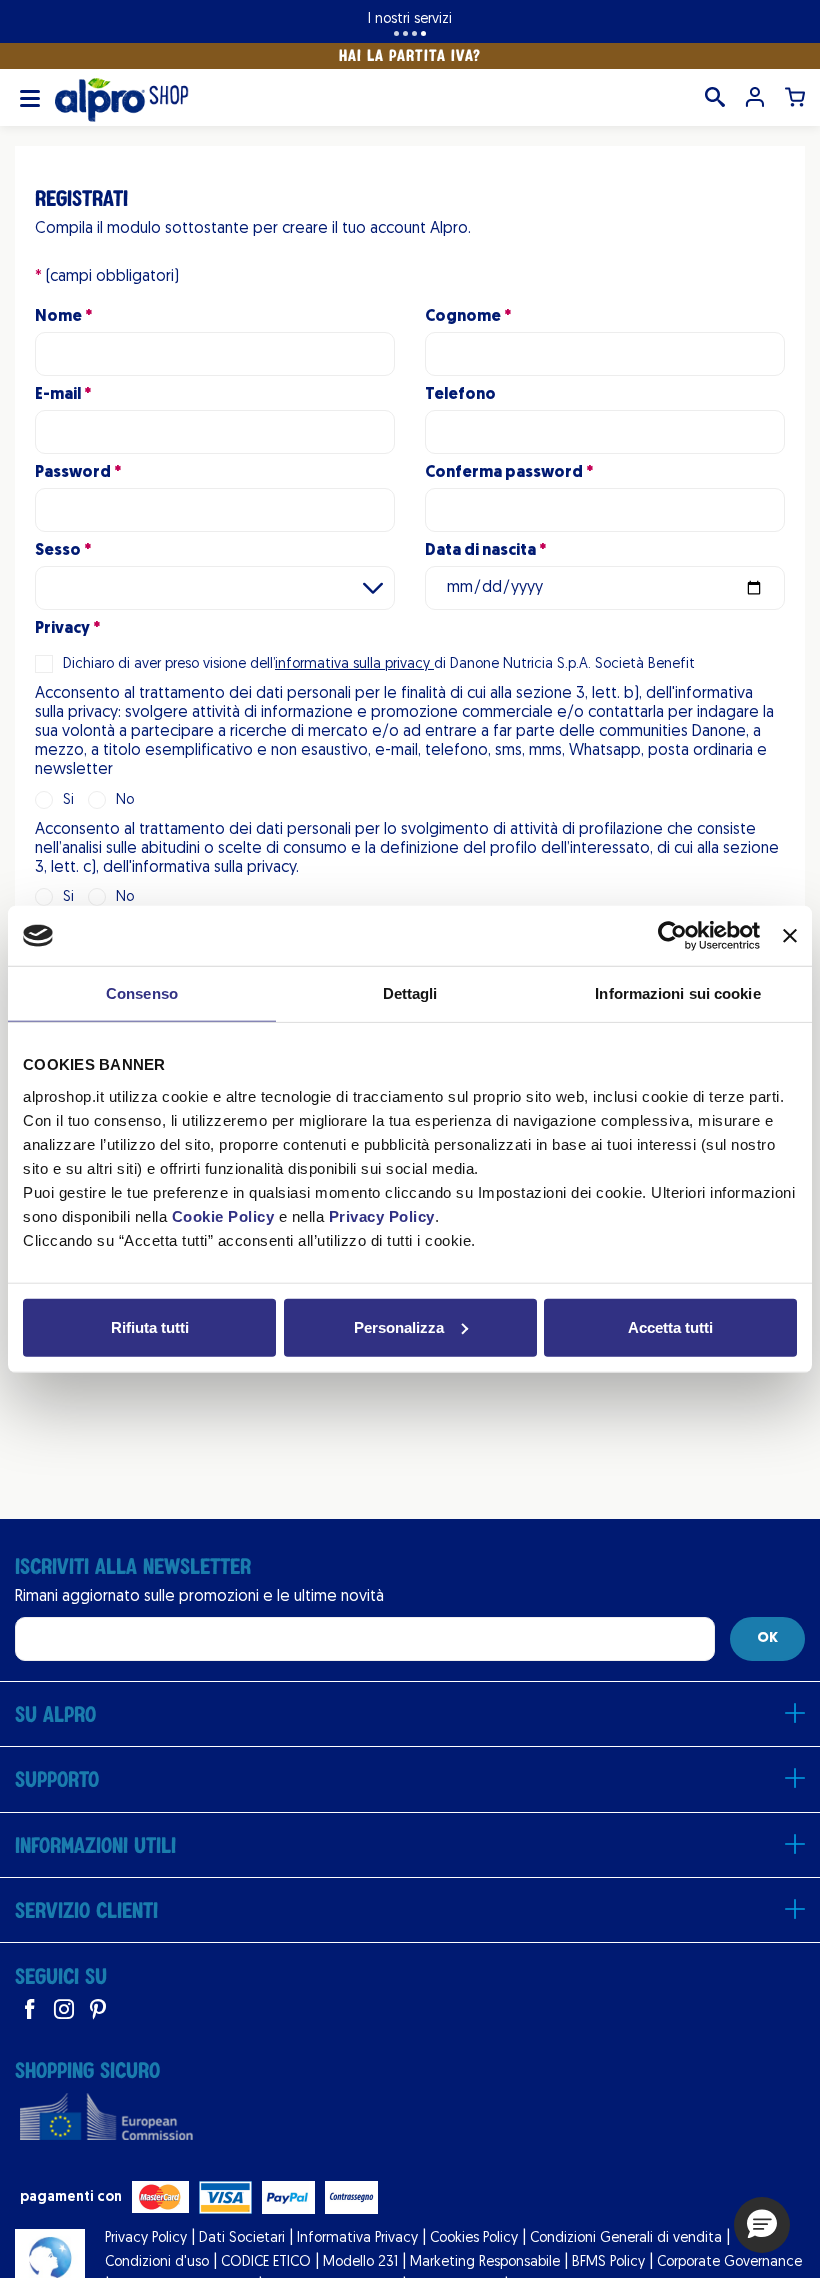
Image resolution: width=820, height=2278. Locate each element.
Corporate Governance (729, 2262)
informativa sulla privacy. (215, 868)
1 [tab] (396, 33)
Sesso (58, 551)
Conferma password (504, 473)
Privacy (62, 629)
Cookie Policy (223, 1215)
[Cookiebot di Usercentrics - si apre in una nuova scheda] (672, 936)
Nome (58, 317)
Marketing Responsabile (485, 2262)
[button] (762, 2225)
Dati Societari (242, 2238)
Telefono (460, 395)
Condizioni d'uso (157, 2262)
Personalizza (399, 1326)
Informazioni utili (95, 1845)
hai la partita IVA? (410, 55)
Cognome (463, 317)
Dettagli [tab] (410, 993)
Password (73, 473)
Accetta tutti (670, 1326)
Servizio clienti (86, 1910)
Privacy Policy (382, 1215)
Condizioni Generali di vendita (626, 2238)
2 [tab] (405, 33)
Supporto (57, 1779)
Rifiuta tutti (150, 1326)
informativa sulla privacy (354, 664)
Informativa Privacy (357, 2238)
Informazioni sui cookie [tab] (677, 993)
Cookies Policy (474, 2238)
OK (767, 1638)
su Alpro (55, 1714)
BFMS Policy (608, 2262)
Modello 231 (360, 2262)
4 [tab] (423, 33)
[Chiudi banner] (790, 936)
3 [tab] (414, 33)
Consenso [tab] (142, 993)
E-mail (58, 395)
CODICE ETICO (266, 2262)
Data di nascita (480, 551)
